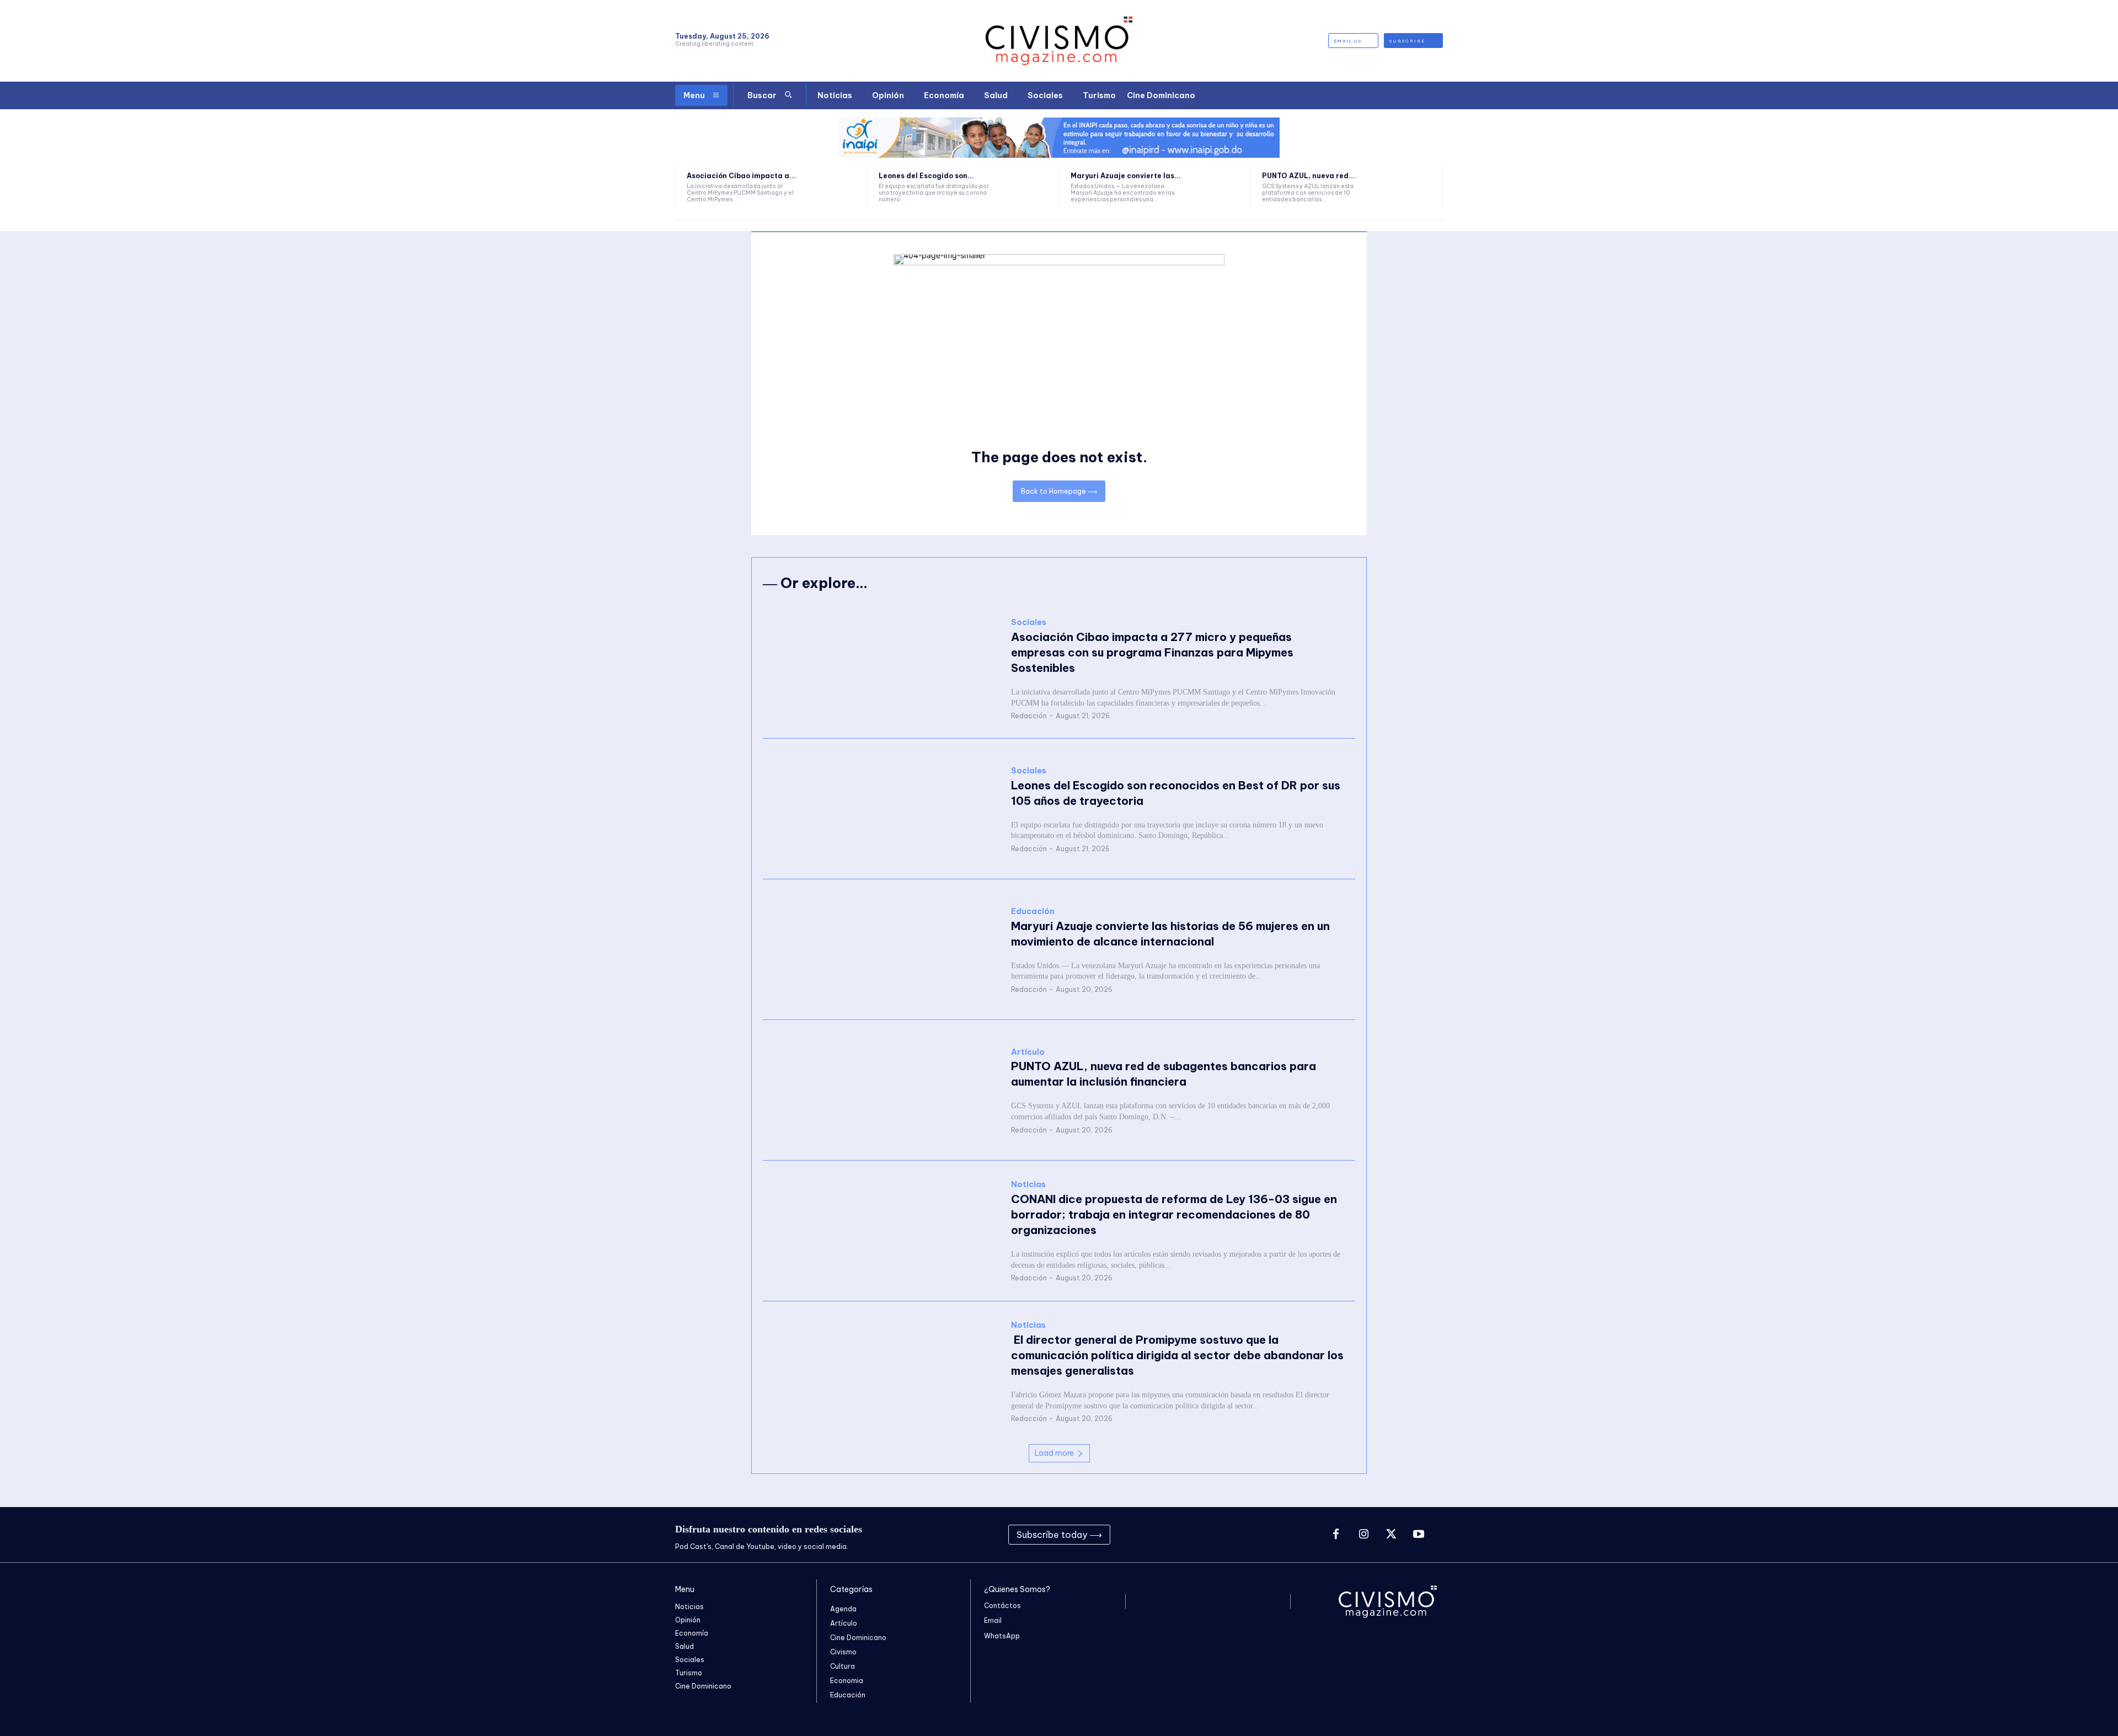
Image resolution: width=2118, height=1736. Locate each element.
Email (993, 1620)
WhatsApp (1002, 1636)
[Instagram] (1363, 1535)
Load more (1054, 1453)
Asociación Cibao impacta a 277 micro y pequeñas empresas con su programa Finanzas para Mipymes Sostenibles (1152, 652)
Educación (1033, 912)
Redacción (1029, 716)
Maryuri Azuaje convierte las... (1126, 176)
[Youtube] (1419, 1535)
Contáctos (1002, 1606)
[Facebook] (1336, 1535)
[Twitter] (1391, 1535)
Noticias (1028, 1185)
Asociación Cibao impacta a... (741, 176)
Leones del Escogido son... (926, 176)
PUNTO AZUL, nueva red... (1309, 176)
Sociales (1029, 623)
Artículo (1028, 1052)
